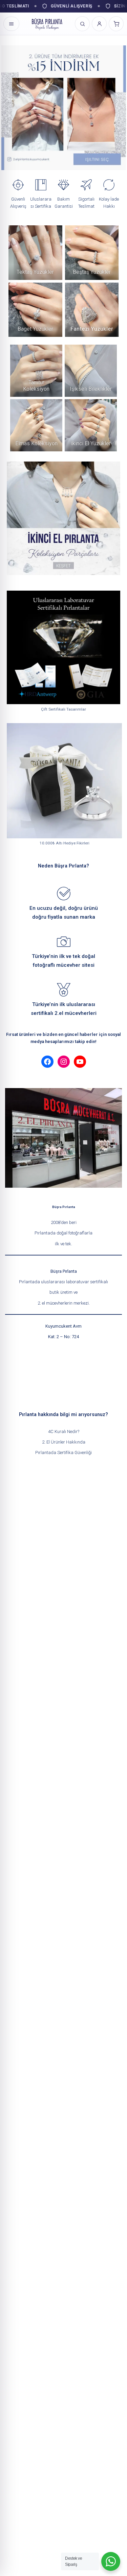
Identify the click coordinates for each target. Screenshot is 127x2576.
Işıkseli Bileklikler (91, 389)
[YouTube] (80, 1062)
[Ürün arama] (82, 24)
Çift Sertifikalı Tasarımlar (63, 709)
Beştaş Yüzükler (92, 272)
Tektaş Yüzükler (35, 272)
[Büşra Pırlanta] (47, 24)
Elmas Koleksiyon (36, 443)
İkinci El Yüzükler (91, 443)
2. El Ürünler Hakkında (64, 1442)
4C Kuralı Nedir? (64, 1432)
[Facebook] (47, 1062)
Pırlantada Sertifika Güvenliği (63, 1453)
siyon (43, 389)
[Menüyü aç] (11, 24)
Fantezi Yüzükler (92, 329)
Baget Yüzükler (35, 329)
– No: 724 (69, 1337)
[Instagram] (64, 1062)
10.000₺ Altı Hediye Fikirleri (65, 843)
